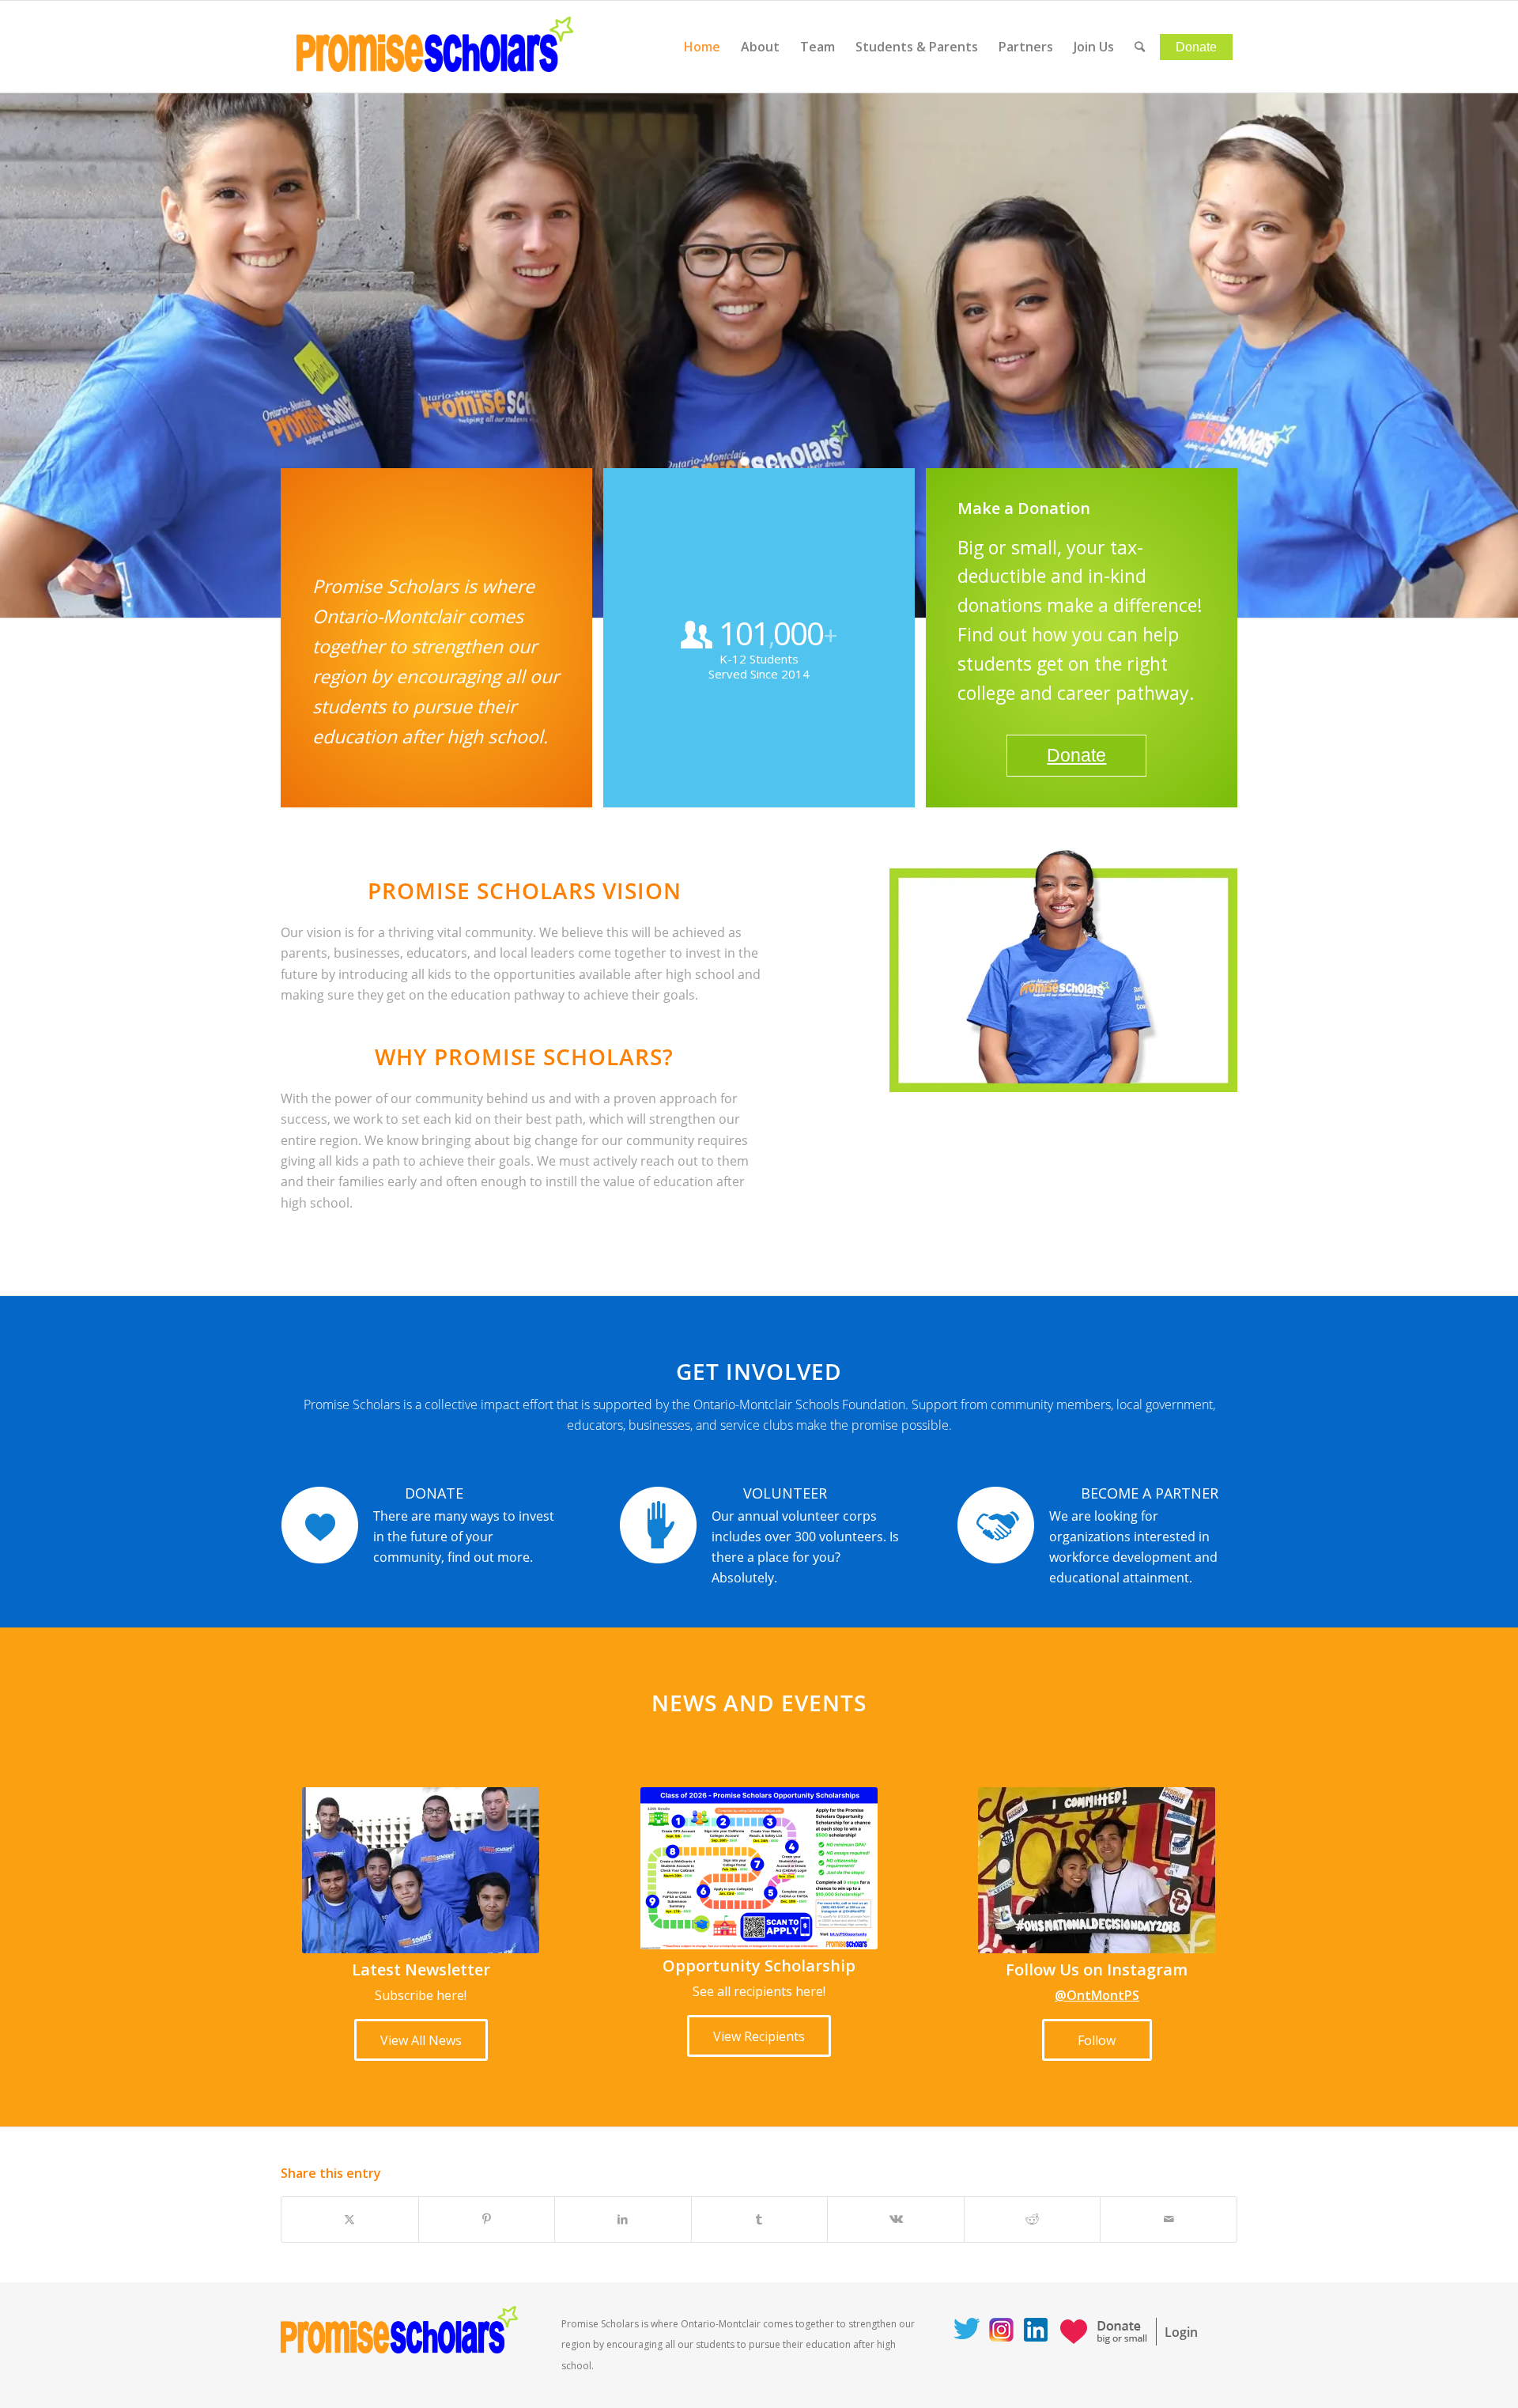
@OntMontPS (1097, 1995)
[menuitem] (702, 47)
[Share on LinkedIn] (623, 2219)
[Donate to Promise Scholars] (320, 1525)
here (450, 1995)
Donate (1076, 755)
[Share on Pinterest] (487, 2219)
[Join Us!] (658, 1525)
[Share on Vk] (896, 2219)
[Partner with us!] (996, 1525)
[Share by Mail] (1169, 2219)
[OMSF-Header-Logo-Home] (435, 47)
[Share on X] (350, 2219)
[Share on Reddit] (1033, 2219)
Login (1181, 2332)
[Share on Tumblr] (760, 2219)
